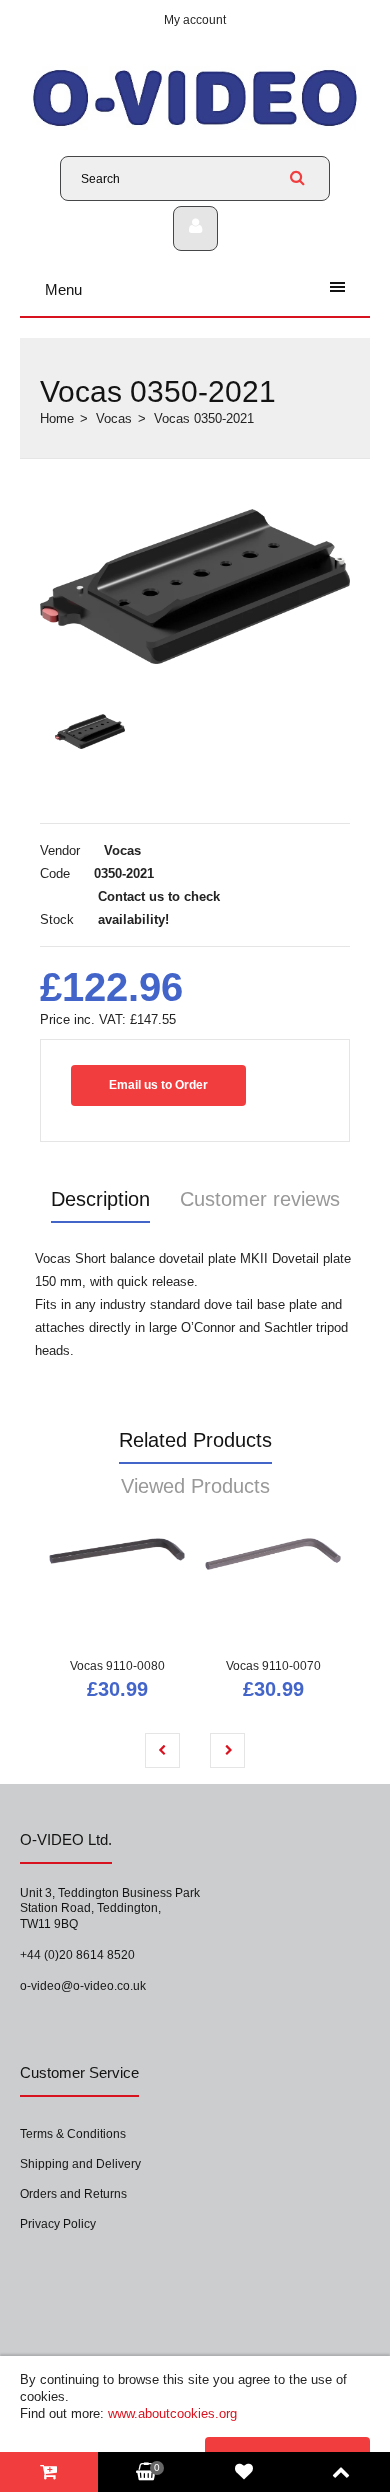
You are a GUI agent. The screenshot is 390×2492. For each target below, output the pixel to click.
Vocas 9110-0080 (117, 1666)
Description (100, 1199)
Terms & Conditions (73, 2134)
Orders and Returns (73, 2194)
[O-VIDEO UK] (195, 125)
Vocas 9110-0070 (273, 1666)
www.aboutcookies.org (172, 2413)
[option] (195, 586)
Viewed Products (195, 1486)
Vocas (114, 418)
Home (57, 418)
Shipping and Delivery (80, 2164)
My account (195, 20)
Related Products (195, 1440)
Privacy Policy (58, 2224)
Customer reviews (260, 1199)
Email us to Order (158, 1085)
